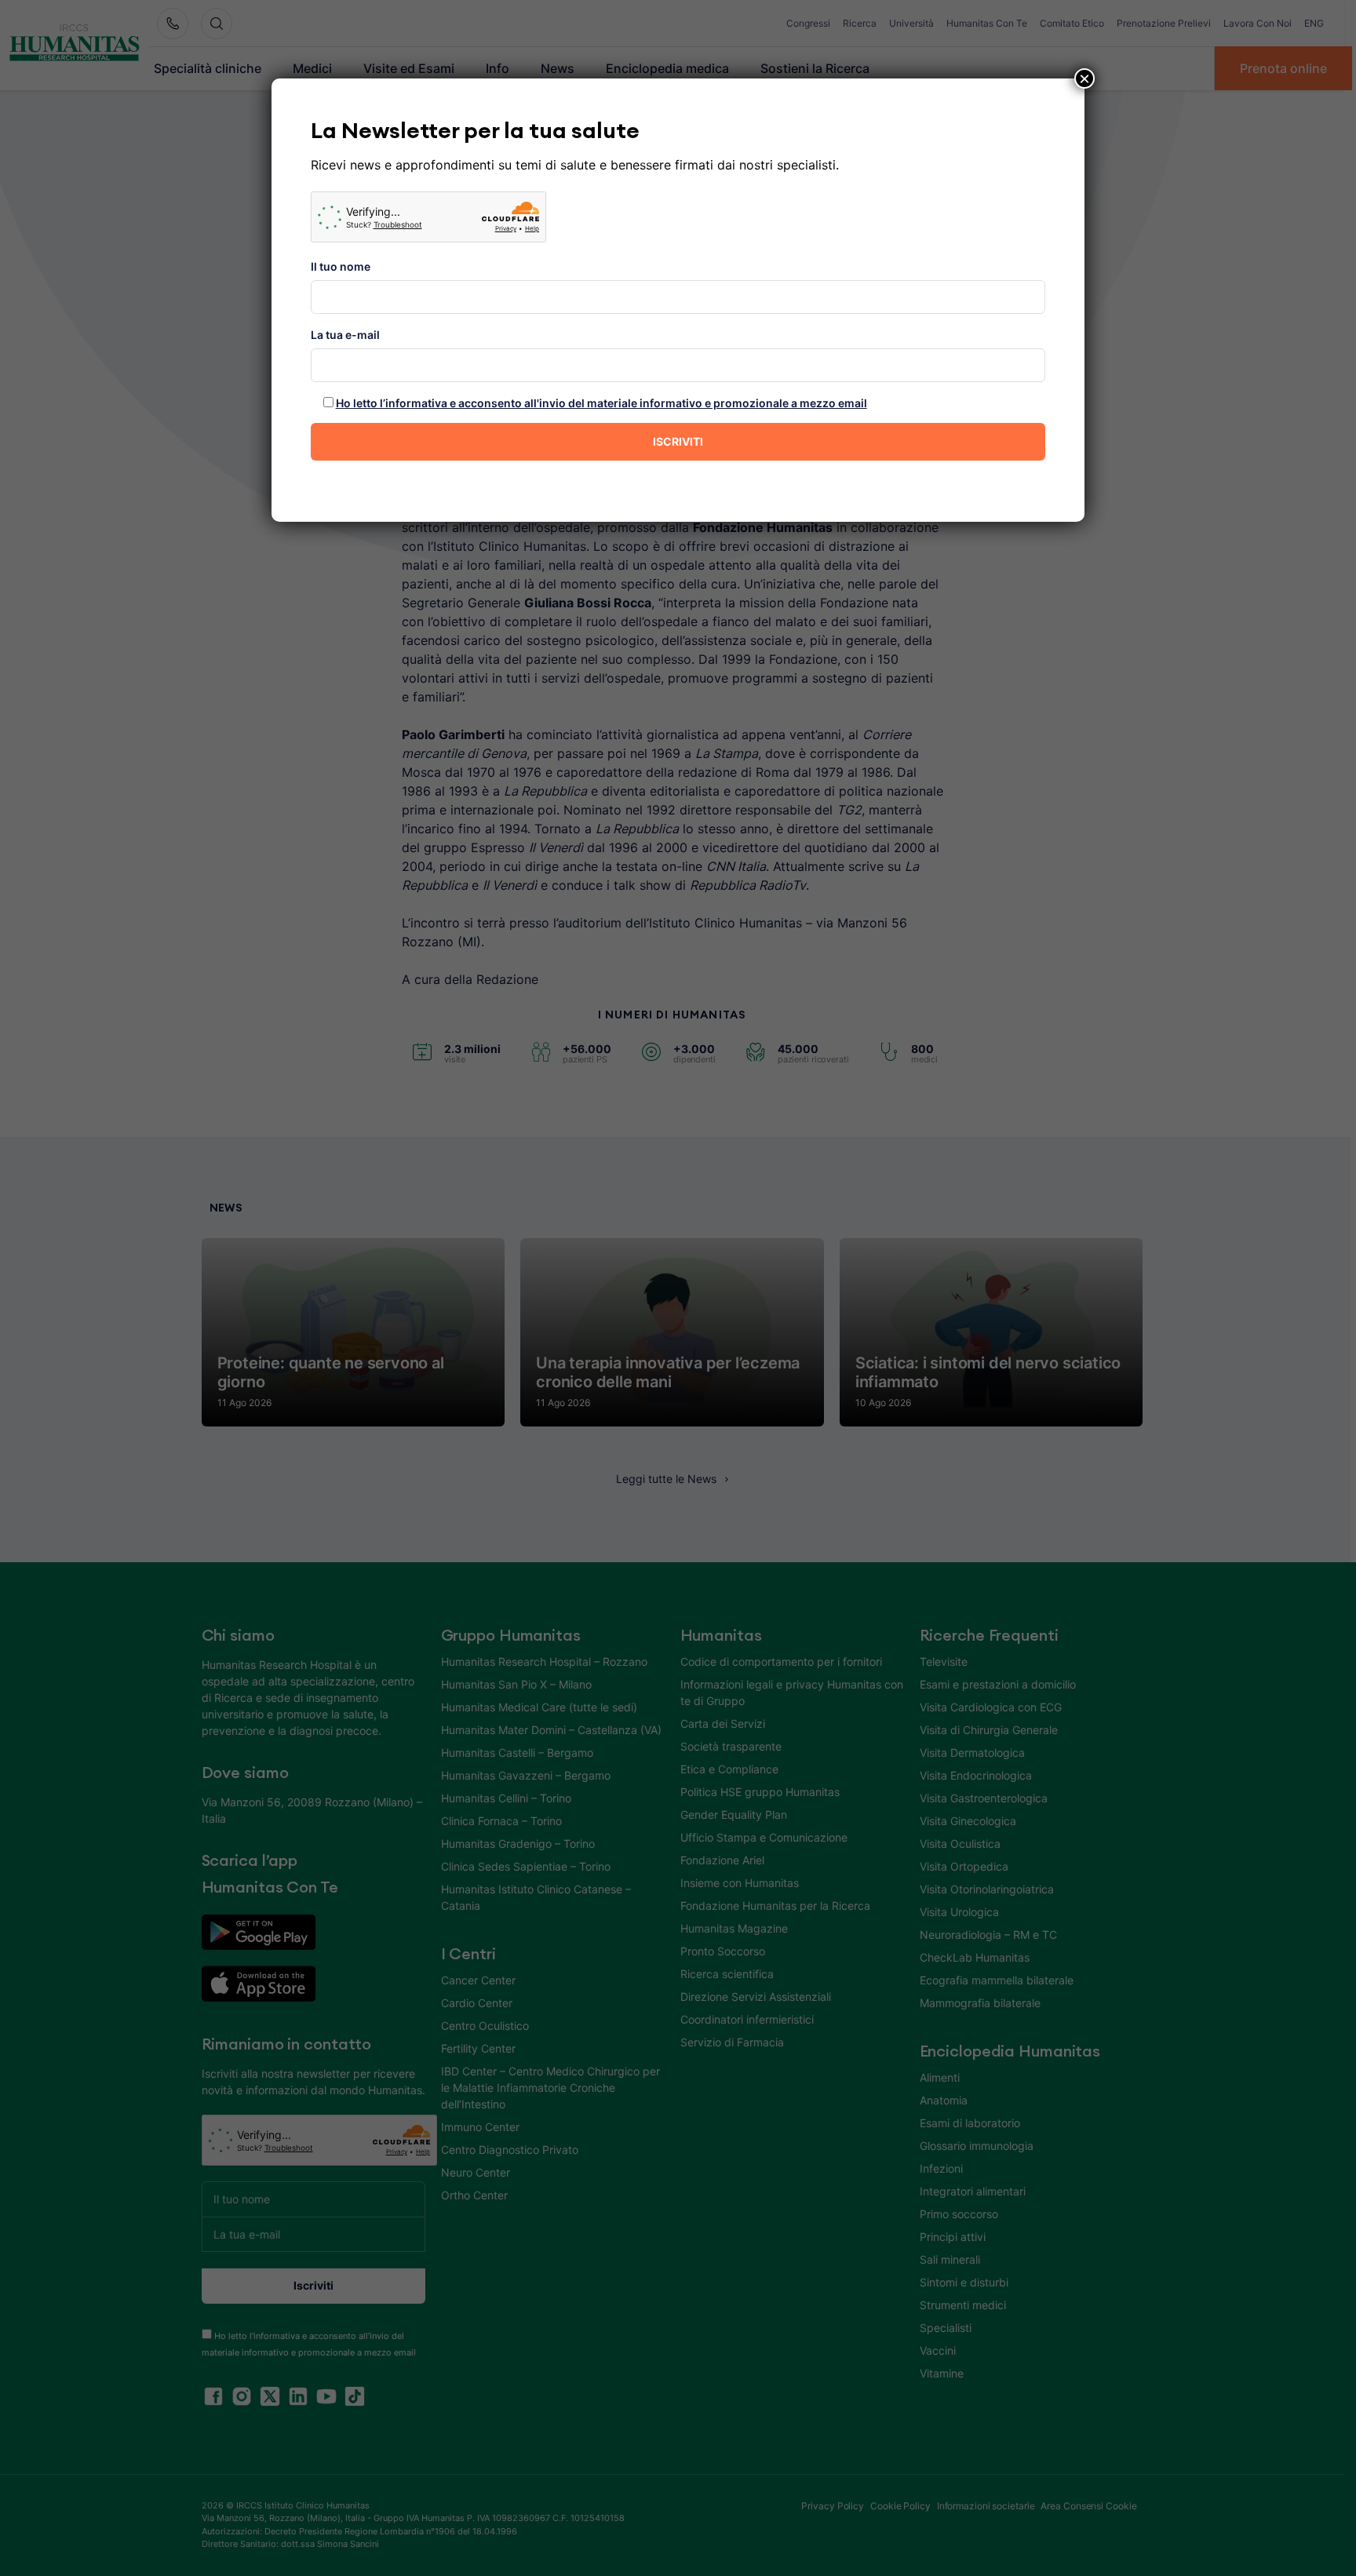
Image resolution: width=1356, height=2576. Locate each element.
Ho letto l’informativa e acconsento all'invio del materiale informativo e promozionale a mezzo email (601, 403)
